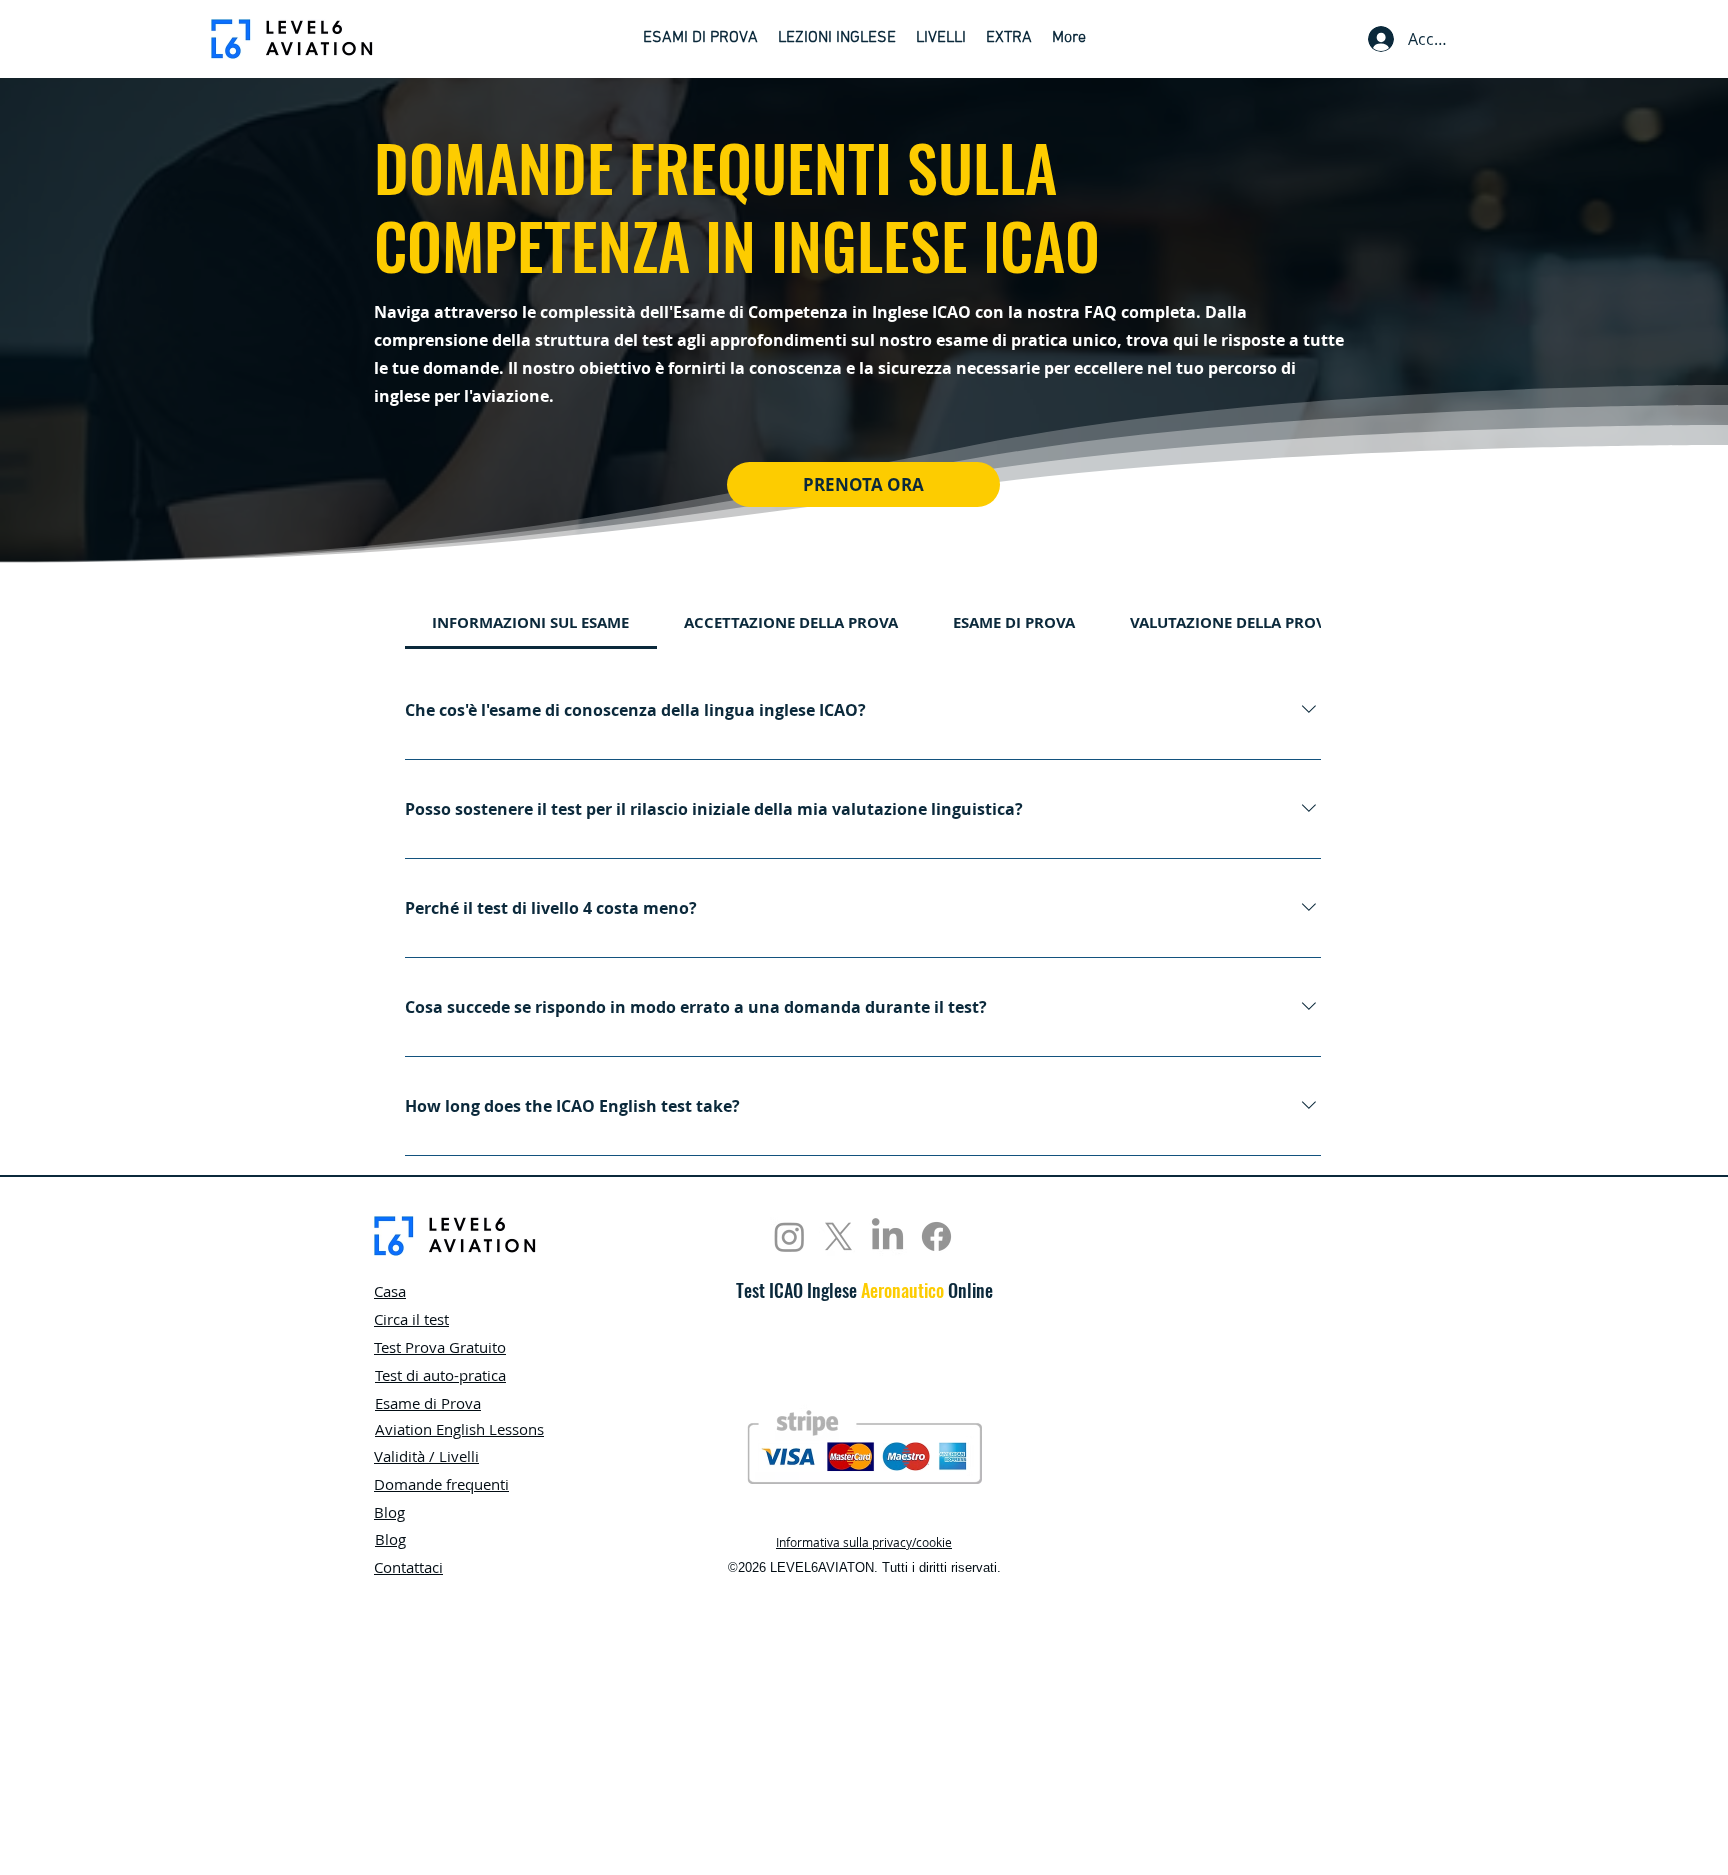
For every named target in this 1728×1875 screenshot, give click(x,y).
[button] (700, 39)
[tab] (531, 623)
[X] (838, 1236)
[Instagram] (789, 1236)
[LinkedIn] (887, 1236)
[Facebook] (936, 1236)
